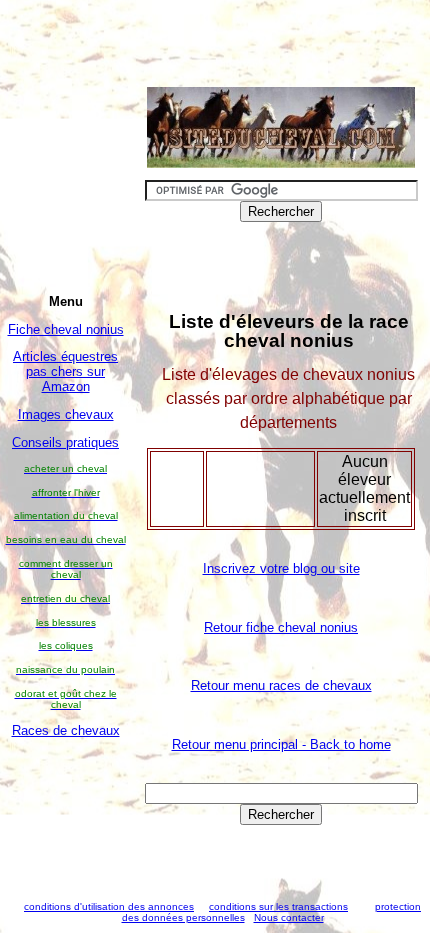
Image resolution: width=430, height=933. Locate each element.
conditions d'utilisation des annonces (109, 906)
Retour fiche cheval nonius (281, 627)
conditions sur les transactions (278, 906)
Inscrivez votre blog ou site (281, 568)
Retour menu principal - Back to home (281, 744)
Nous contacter (289, 917)
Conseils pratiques (65, 442)
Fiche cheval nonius (66, 329)
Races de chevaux (66, 730)
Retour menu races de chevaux (281, 685)
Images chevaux (66, 414)
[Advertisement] (65, 813)
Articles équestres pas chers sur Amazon (65, 371)
